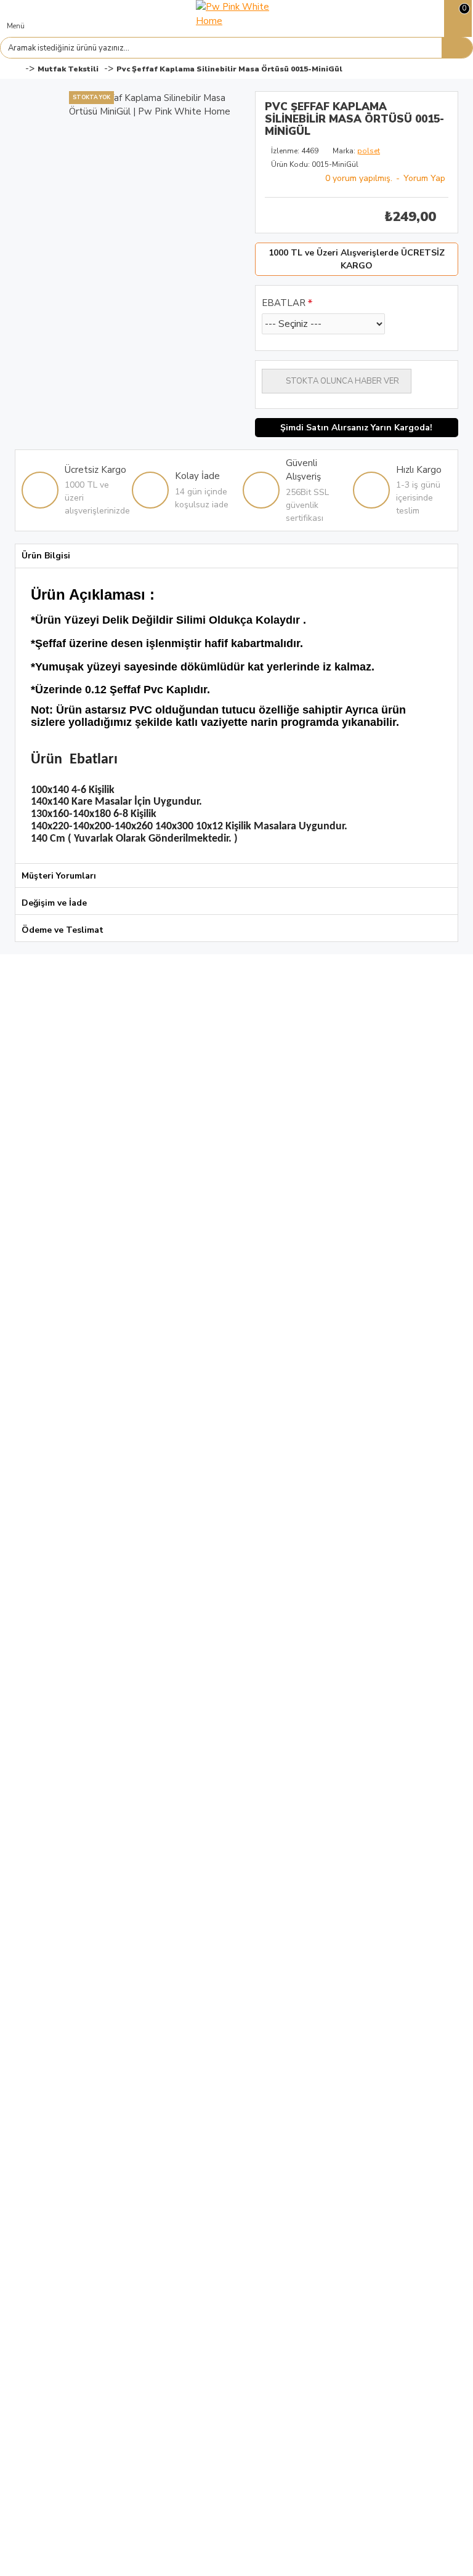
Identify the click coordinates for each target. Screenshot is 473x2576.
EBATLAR (284, 303)
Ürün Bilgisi (46, 556)
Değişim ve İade (54, 903)
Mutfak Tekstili (68, 69)
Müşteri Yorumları (59, 876)
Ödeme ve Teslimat (63, 930)
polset (369, 151)
